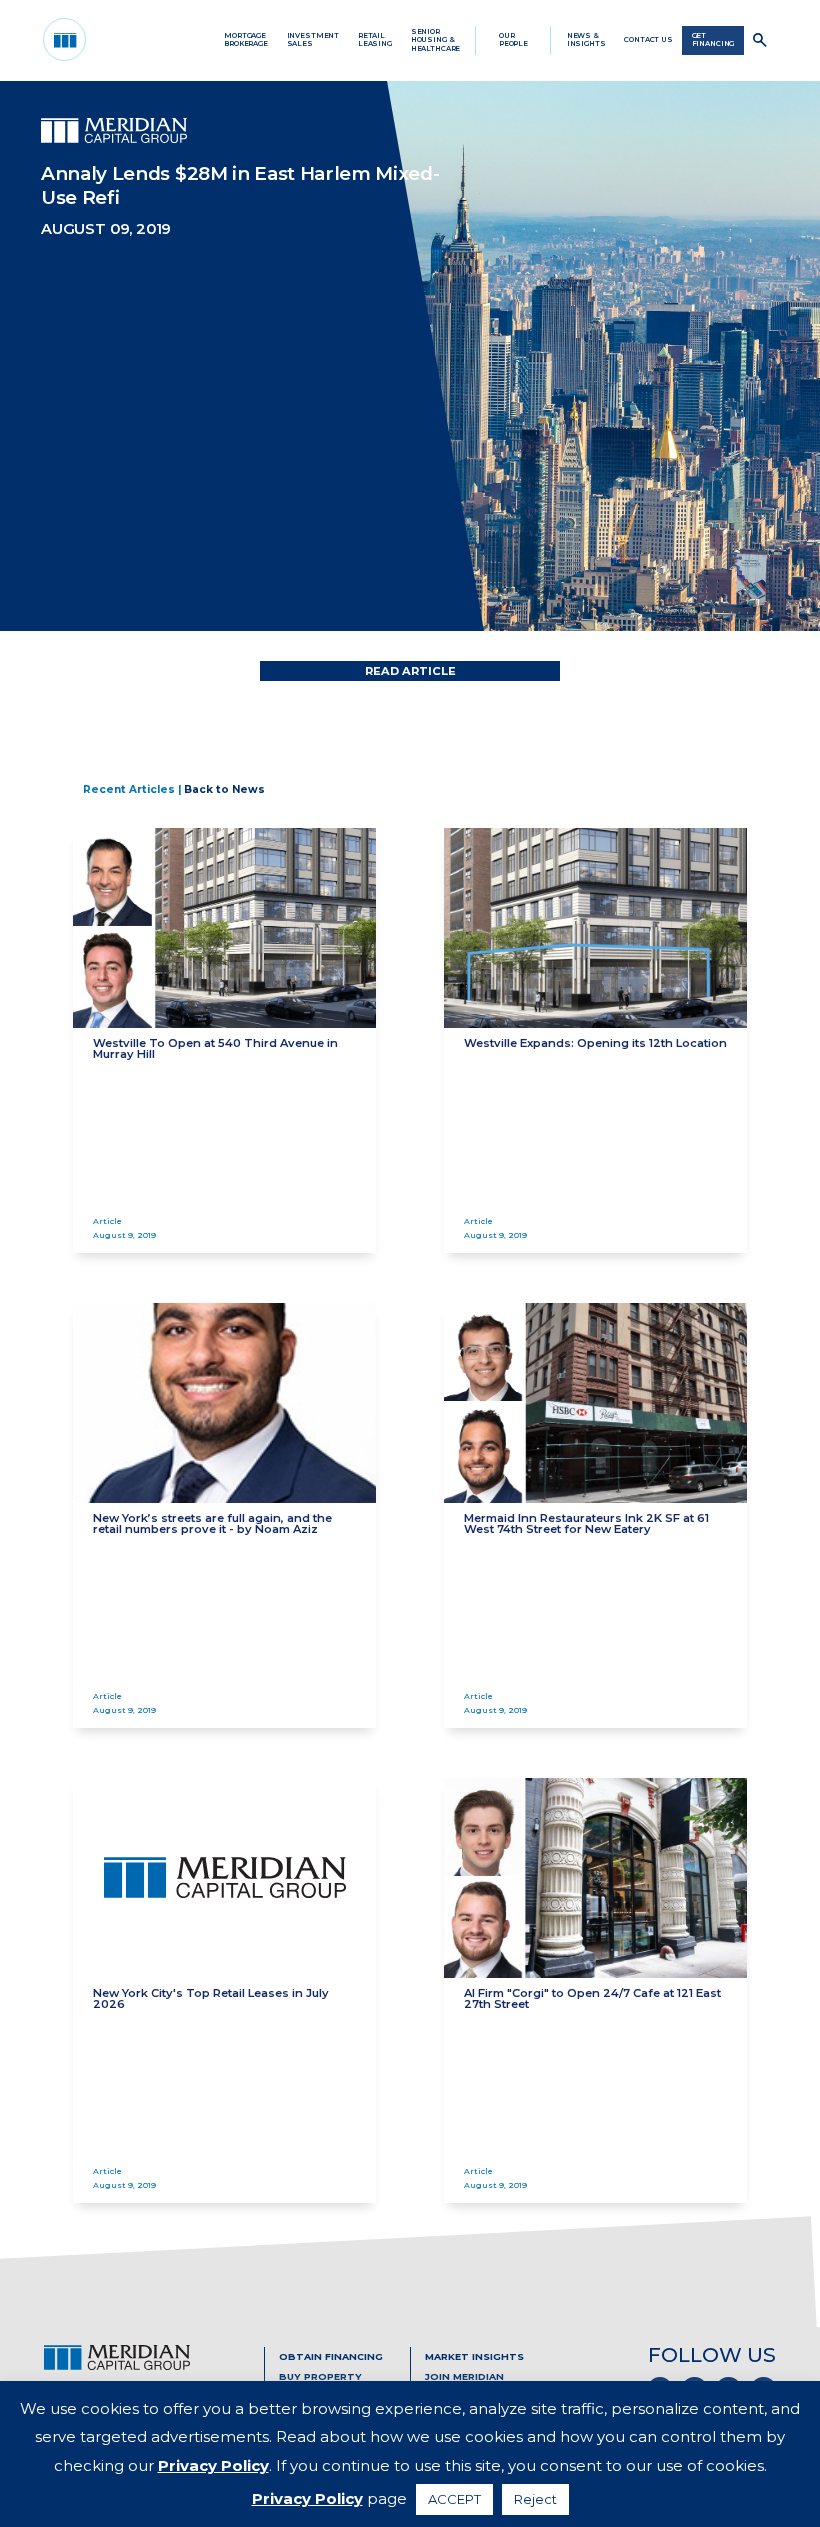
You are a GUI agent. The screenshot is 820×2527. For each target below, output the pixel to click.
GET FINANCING (713, 39)
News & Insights (586, 39)
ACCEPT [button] (454, 2499)
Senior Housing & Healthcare (436, 40)
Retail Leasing (375, 39)
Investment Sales (313, 39)
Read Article (410, 671)
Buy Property (320, 2376)
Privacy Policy (213, 2465)
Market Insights (474, 2356)
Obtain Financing (331, 2356)
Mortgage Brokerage (246, 39)
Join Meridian (464, 2376)
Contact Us (648, 39)
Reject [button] (535, 2499)
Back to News (224, 789)
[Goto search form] (760, 40)
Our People (513, 39)
